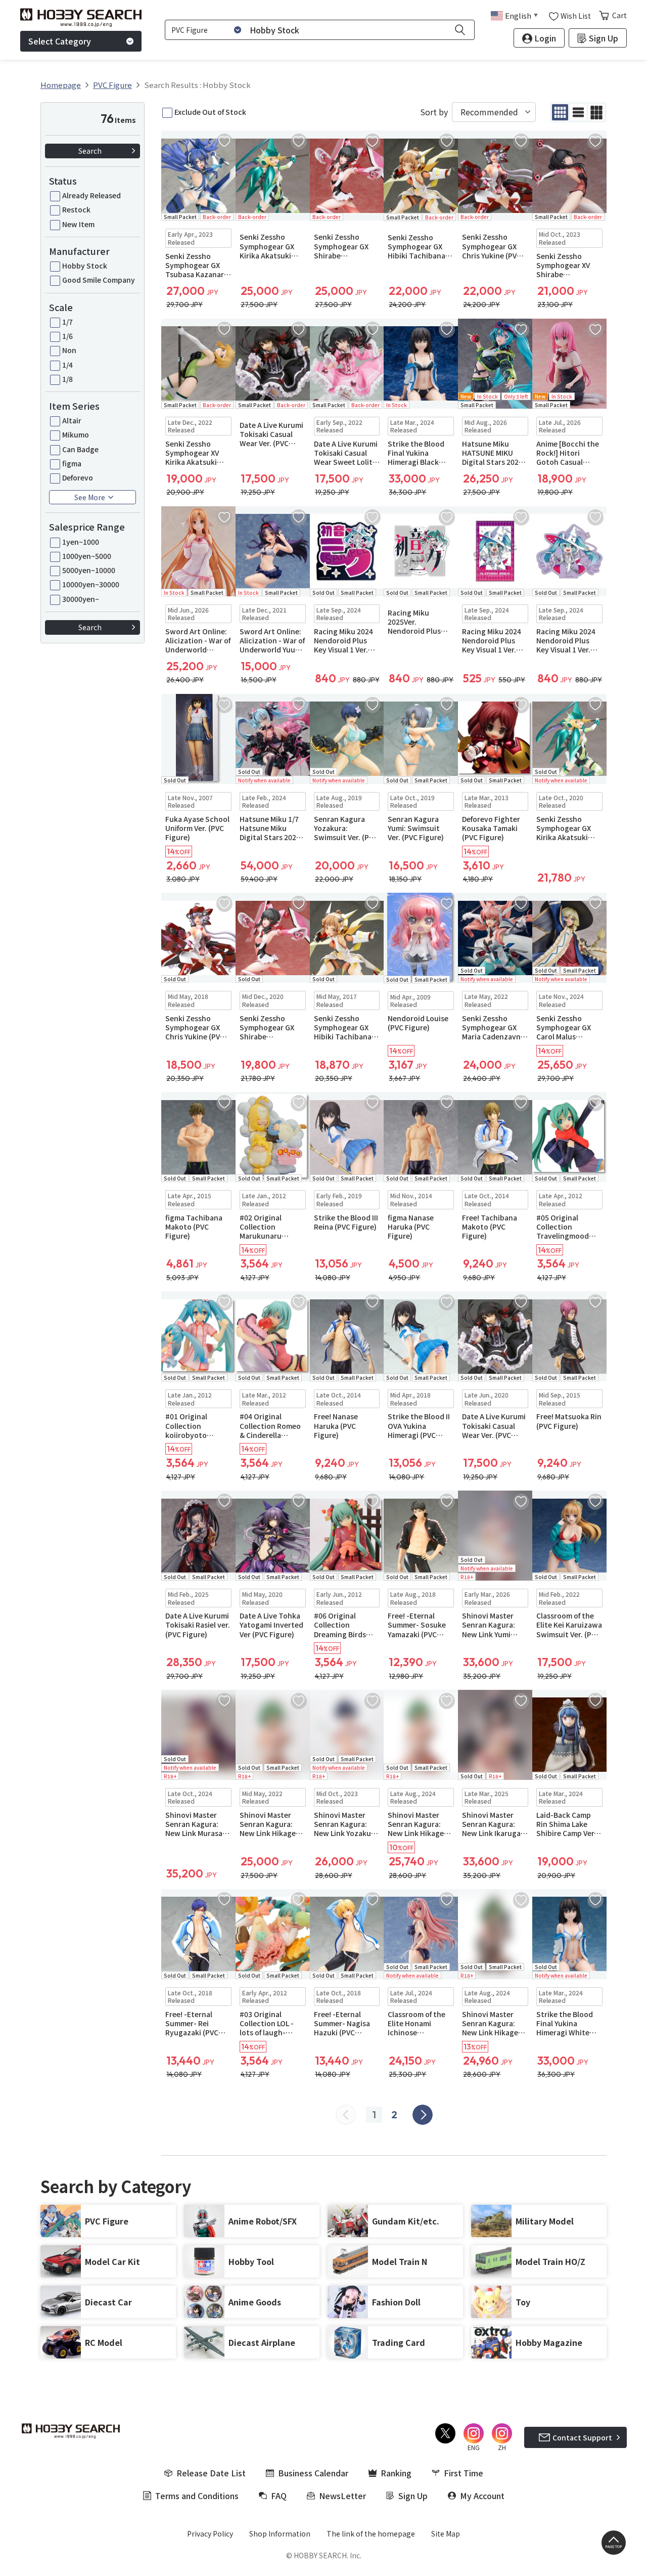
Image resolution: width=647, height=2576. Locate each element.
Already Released (91, 195)
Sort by (434, 112)
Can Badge (80, 449)
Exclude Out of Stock (210, 112)
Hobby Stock (85, 266)
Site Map (446, 2534)
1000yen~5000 (87, 556)
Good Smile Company (99, 280)
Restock (76, 209)
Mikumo (76, 434)
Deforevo (78, 477)
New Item (78, 224)
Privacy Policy (210, 2534)
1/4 (67, 365)
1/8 (67, 379)
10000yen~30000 (91, 584)
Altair (72, 420)
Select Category (60, 41)
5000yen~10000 (89, 570)
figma (72, 463)
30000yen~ (81, 599)
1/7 (67, 322)
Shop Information (280, 2534)
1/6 (67, 336)
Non (69, 350)
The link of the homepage (371, 2534)
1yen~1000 (81, 542)
